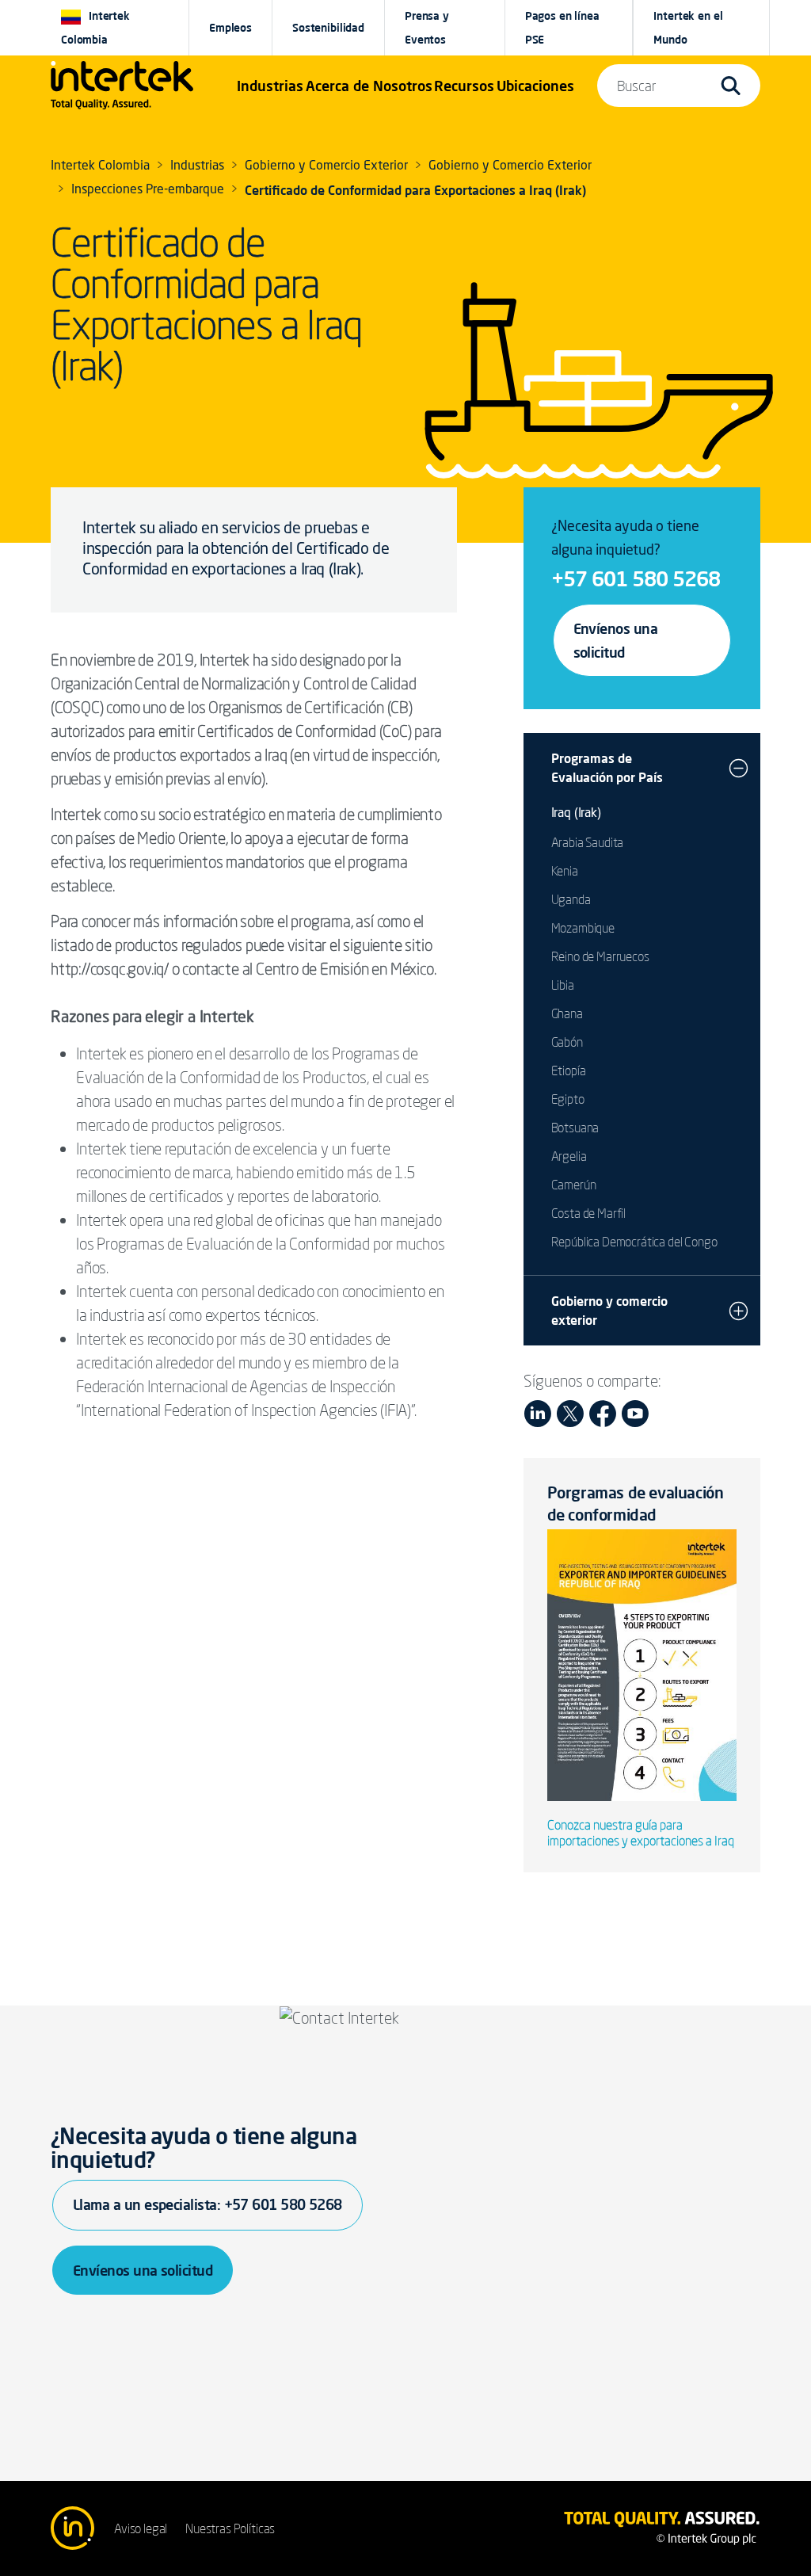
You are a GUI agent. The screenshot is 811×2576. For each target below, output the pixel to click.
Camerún (574, 1185)
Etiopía (569, 1070)
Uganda (571, 899)
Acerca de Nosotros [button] (369, 86)
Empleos (230, 28)
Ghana (567, 1013)
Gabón (567, 1042)
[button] (270, 86)
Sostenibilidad (328, 28)
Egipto (568, 1099)
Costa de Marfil (589, 1213)
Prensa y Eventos (427, 28)
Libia (563, 985)
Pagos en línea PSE (562, 28)
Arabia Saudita (588, 842)
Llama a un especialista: (208, 2204)
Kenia (565, 871)
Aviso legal (141, 2528)
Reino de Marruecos (600, 956)
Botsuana (575, 1128)
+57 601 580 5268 (636, 578)
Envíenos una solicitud (616, 640)
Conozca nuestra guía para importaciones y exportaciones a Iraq (641, 1833)
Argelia (569, 1156)
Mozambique (583, 928)
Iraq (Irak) (576, 814)
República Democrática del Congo (634, 1242)
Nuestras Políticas (230, 2528)
